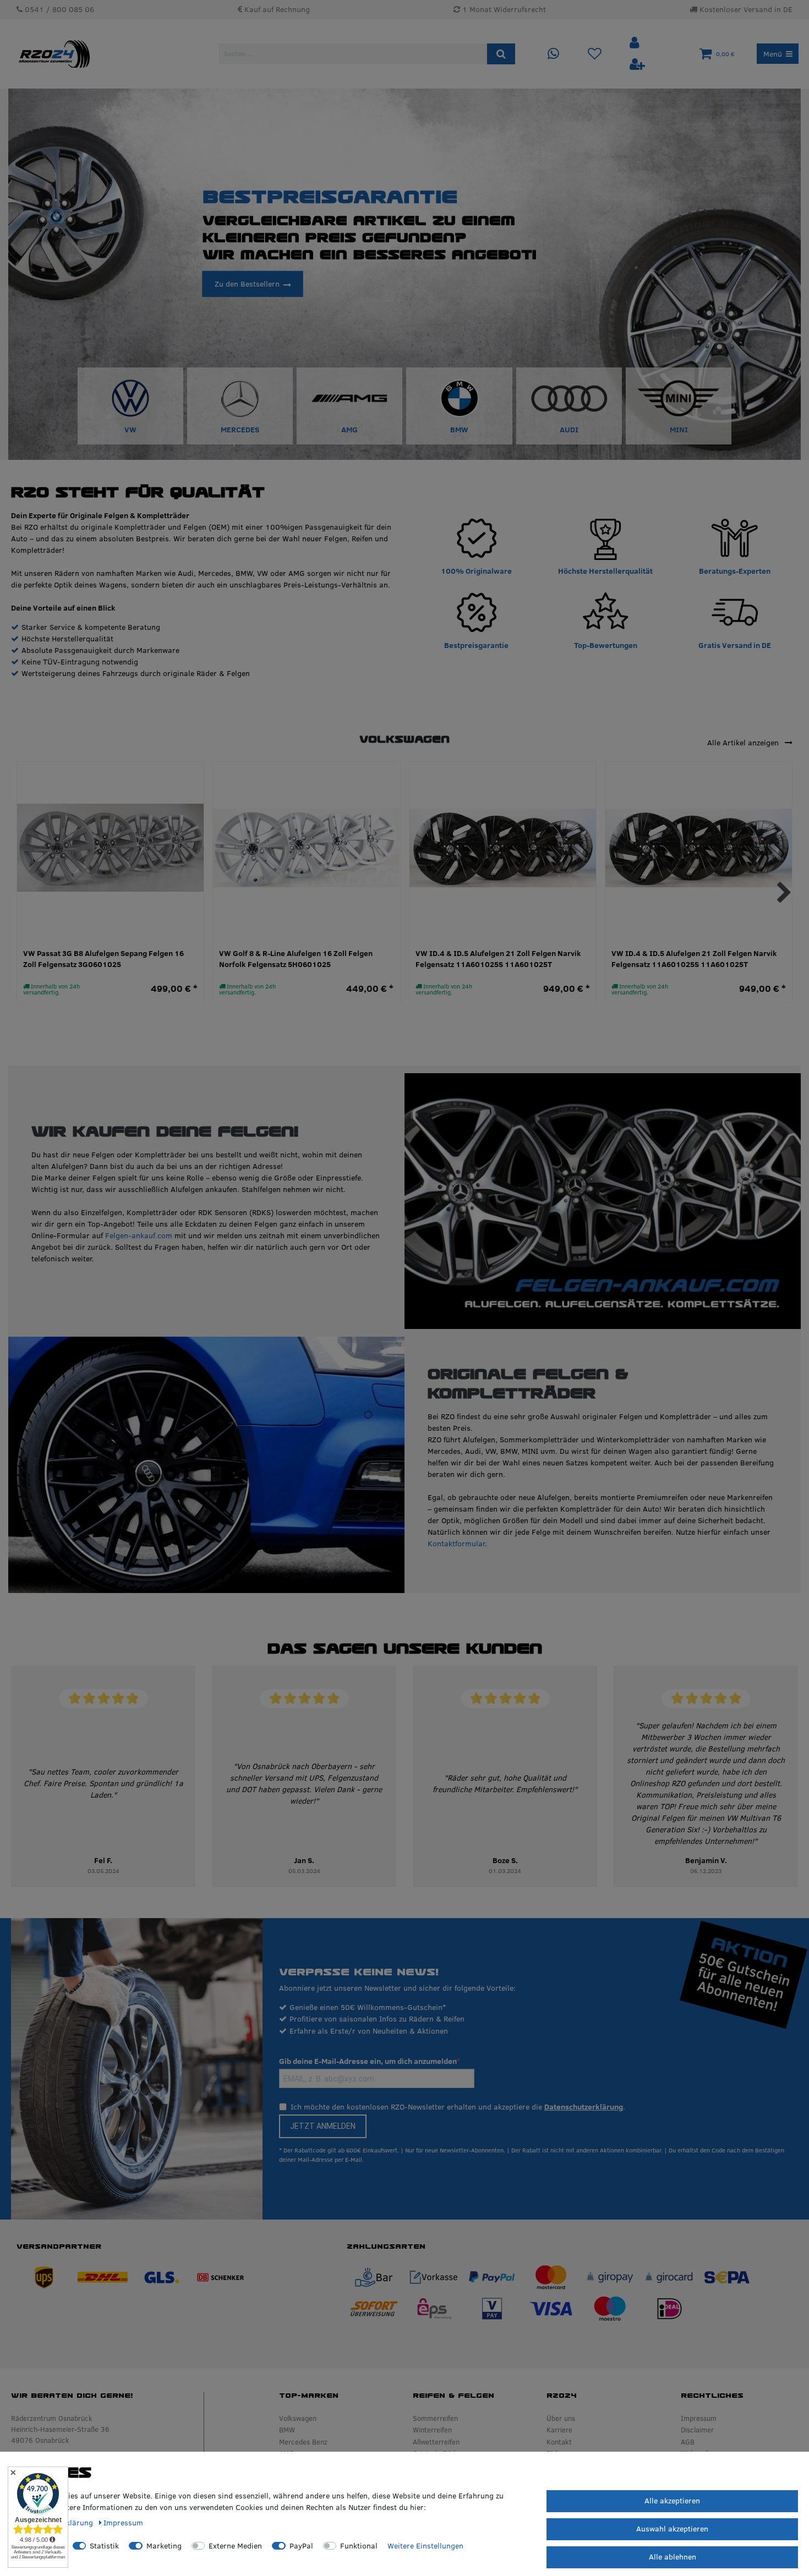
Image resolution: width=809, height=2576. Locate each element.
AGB (688, 2442)
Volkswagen (298, 2418)
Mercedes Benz (303, 2442)
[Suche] (501, 54)
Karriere (559, 2430)
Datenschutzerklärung (584, 2107)
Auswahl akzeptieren (672, 2529)
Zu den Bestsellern (247, 283)
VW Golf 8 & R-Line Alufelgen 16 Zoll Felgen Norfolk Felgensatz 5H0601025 (296, 959)
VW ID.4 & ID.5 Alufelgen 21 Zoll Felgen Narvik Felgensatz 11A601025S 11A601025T (498, 959)
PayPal (301, 2546)
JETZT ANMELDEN (323, 2126)
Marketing (164, 2546)
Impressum (699, 2418)
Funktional (359, 2546)
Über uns (561, 2418)
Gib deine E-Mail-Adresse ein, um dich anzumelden (368, 2061)
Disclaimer (697, 2430)
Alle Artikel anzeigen (744, 743)
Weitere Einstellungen (425, 2546)
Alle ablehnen (673, 2557)
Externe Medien (235, 2546)
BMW (287, 2430)
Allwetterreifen (436, 2442)
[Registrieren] (637, 65)
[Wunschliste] (595, 54)
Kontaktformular (456, 1544)
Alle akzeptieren (672, 2501)
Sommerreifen (435, 2418)
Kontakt (559, 2442)
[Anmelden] (636, 43)
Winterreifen (432, 2430)
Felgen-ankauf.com (139, 1235)
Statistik (104, 2546)
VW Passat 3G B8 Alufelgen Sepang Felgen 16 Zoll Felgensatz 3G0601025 (103, 959)
